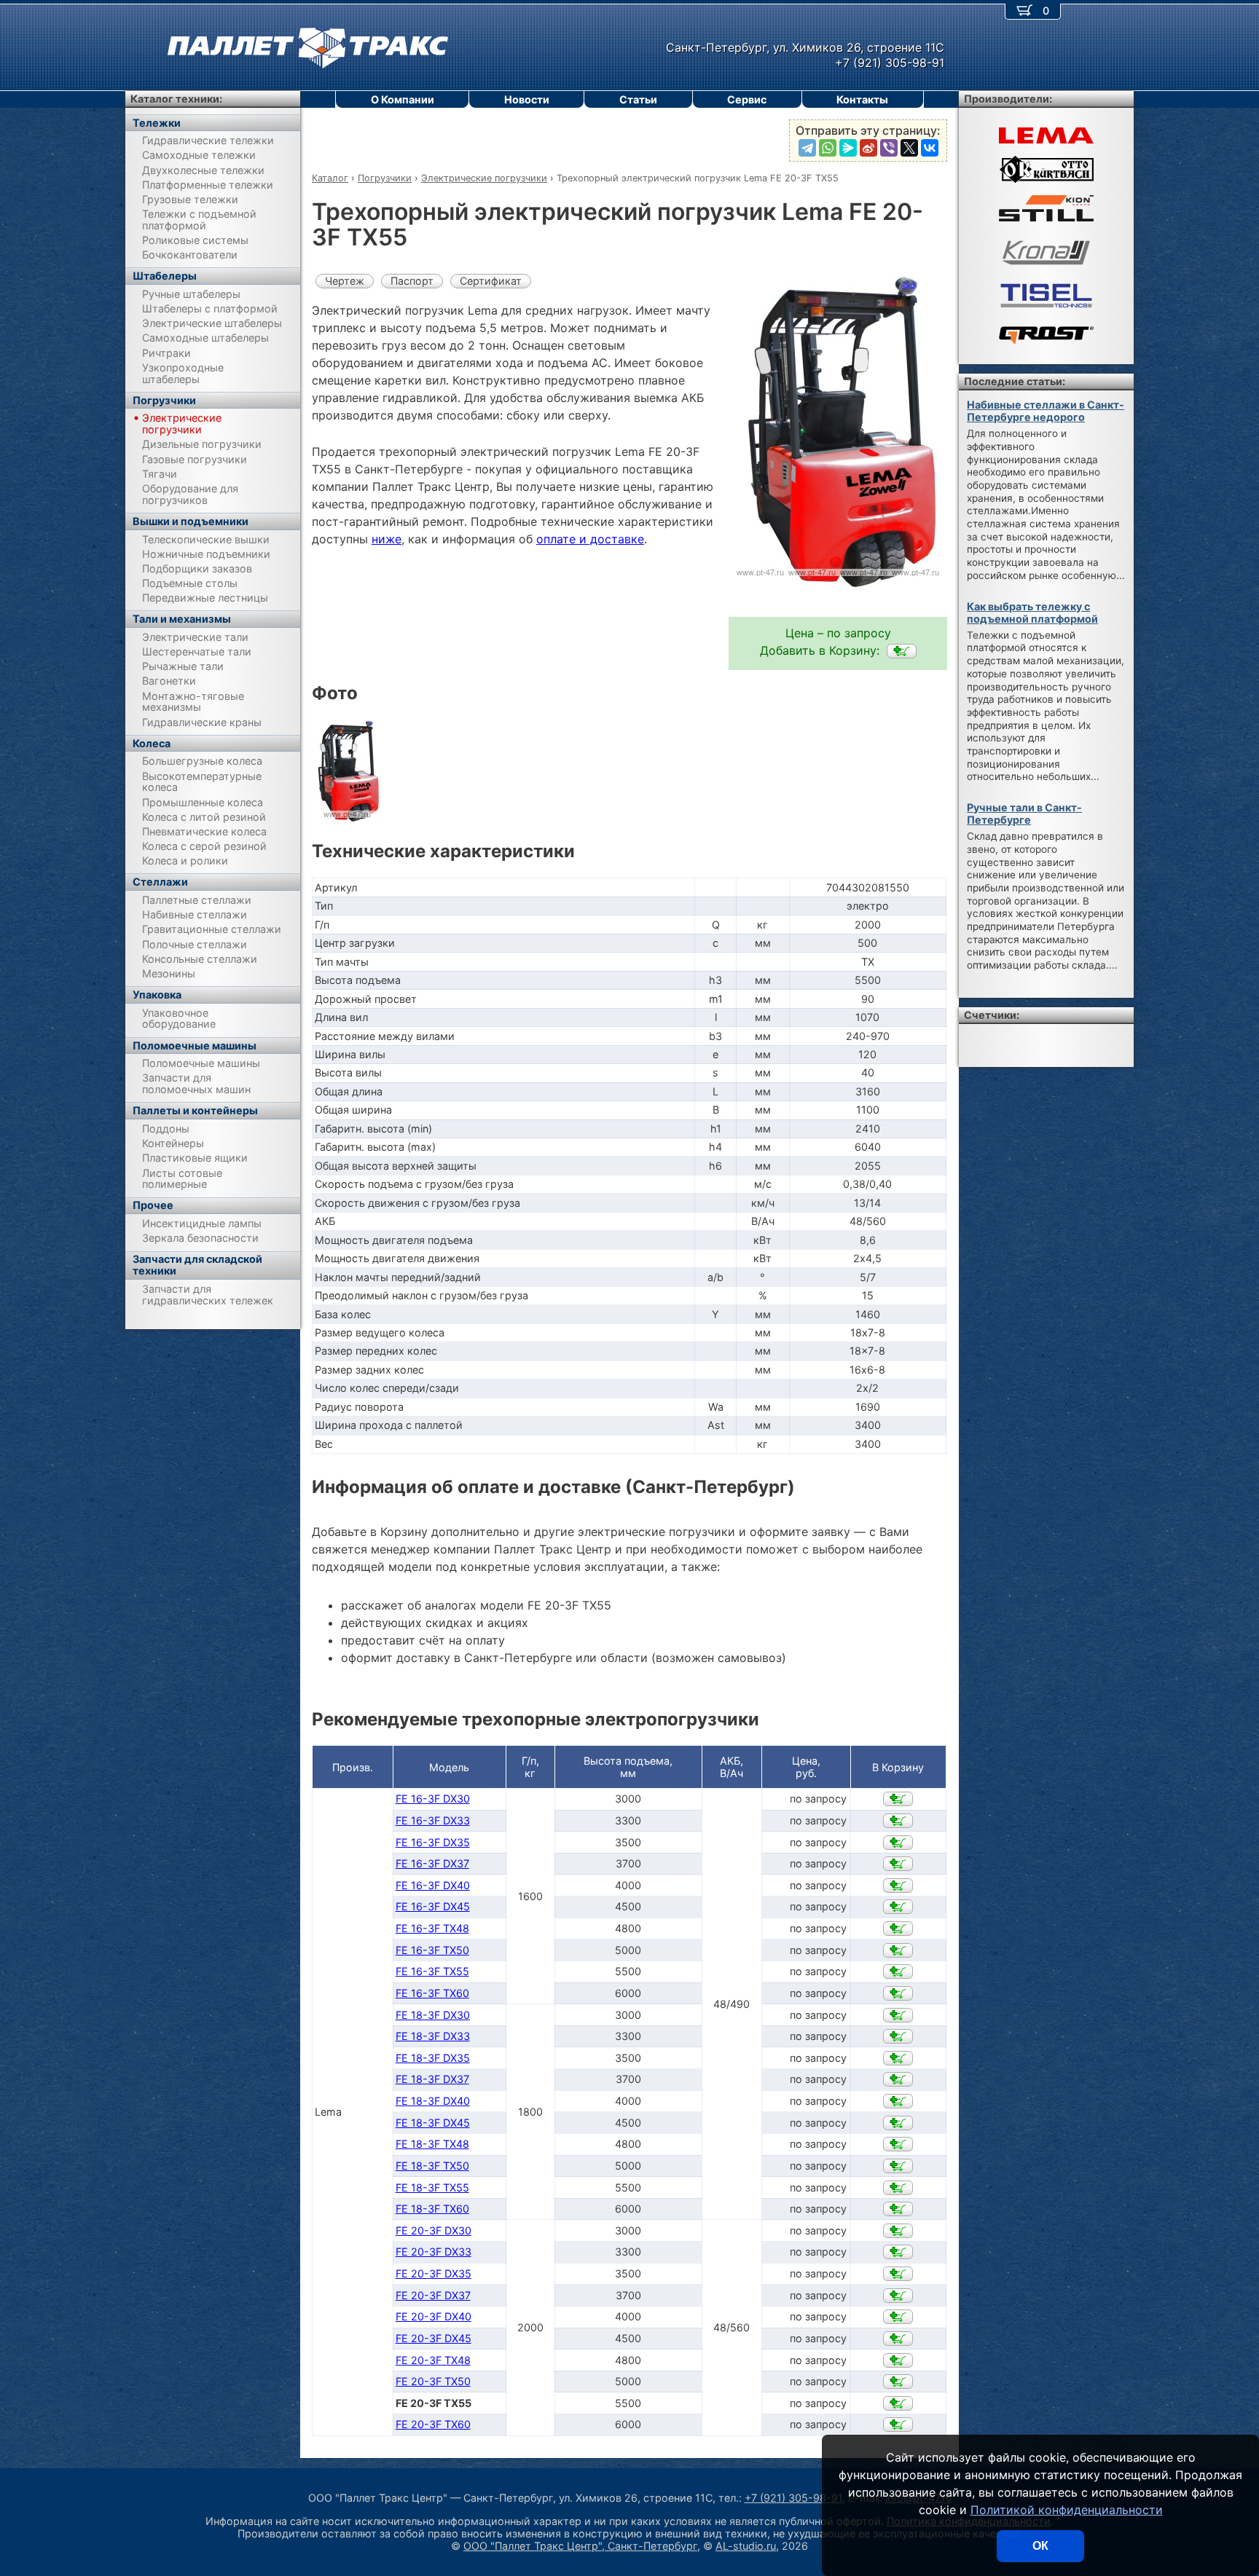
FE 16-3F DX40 (433, 1885)
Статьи (638, 99)
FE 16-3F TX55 (432, 1971)
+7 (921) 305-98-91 (793, 2498)
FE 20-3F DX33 (434, 2252)
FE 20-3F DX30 (434, 2230)
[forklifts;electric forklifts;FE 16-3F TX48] (898, 1929)
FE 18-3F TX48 (432, 2144)
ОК (1040, 2546)
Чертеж (345, 281)
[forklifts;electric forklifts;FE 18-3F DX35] (898, 2058)
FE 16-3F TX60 (432, 1993)
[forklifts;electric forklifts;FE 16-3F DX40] (898, 1886)
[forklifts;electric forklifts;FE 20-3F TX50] (898, 2382)
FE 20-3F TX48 (433, 2360)
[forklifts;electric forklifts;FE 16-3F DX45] (898, 1907)
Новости (527, 99)
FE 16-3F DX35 (433, 1842)
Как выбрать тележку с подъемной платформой (1032, 613)
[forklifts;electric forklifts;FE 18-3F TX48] (898, 2144)
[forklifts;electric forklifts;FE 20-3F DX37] (898, 2296)
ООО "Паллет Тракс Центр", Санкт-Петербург (580, 2546)
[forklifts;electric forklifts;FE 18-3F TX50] (898, 2166)
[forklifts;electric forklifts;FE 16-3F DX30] (898, 1799)
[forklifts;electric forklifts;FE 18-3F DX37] (898, 2079)
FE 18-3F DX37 (432, 2079)
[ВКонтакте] (930, 148)
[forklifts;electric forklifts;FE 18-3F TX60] (898, 2209)
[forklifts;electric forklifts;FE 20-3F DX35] (898, 2274)
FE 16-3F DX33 (433, 1820)
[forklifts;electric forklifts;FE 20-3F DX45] (898, 2339)
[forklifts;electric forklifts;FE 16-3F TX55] (898, 1972)
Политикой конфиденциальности (1067, 2510)
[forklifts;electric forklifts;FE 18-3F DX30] (898, 2015)
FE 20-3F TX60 (433, 2424)
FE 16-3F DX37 (432, 1863)
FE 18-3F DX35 (433, 2058)
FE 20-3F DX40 (434, 2316)
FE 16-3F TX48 (432, 1928)
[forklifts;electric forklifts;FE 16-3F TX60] (898, 1993)
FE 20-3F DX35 (434, 2273)
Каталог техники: (176, 99)
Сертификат (491, 281)
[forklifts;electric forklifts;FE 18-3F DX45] (898, 2123)
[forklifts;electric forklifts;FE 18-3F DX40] (898, 2101)
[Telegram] (807, 148)
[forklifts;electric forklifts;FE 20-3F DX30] (898, 2231)
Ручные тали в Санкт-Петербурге (1024, 814)
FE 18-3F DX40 (433, 2101)
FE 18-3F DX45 (433, 2123)
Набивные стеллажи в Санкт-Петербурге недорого (1046, 411)
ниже (387, 539)
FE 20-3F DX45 (434, 2338)
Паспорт (412, 281)
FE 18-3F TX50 (432, 2166)
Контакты (862, 99)
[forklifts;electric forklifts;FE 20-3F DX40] (898, 2317)
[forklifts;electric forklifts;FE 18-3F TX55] (898, 2188)
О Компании (403, 99)
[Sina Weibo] (868, 148)
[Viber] (889, 148)
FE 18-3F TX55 (432, 2187)
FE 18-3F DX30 (433, 2015)
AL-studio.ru (746, 2546)
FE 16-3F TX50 (432, 1950)
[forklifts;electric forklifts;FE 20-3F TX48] (898, 2360)
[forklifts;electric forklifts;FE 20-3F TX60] (898, 2425)
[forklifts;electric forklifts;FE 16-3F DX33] (898, 1821)
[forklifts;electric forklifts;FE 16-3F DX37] (898, 1864)
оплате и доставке (590, 539)
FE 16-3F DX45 (433, 1906)
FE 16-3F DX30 (433, 1799)
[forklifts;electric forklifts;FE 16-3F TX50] (898, 1950)
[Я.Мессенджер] (848, 148)
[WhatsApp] (828, 148)
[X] (909, 148)
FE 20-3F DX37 (433, 2295)
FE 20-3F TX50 (433, 2381)
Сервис (747, 99)
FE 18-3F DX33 (433, 2036)
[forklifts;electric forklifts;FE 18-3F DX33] (898, 2036)
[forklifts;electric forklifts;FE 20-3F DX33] (898, 2252)
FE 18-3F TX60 (432, 2209)
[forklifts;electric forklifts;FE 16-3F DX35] (898, 1843)
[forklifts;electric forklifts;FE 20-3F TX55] (902, 651)
